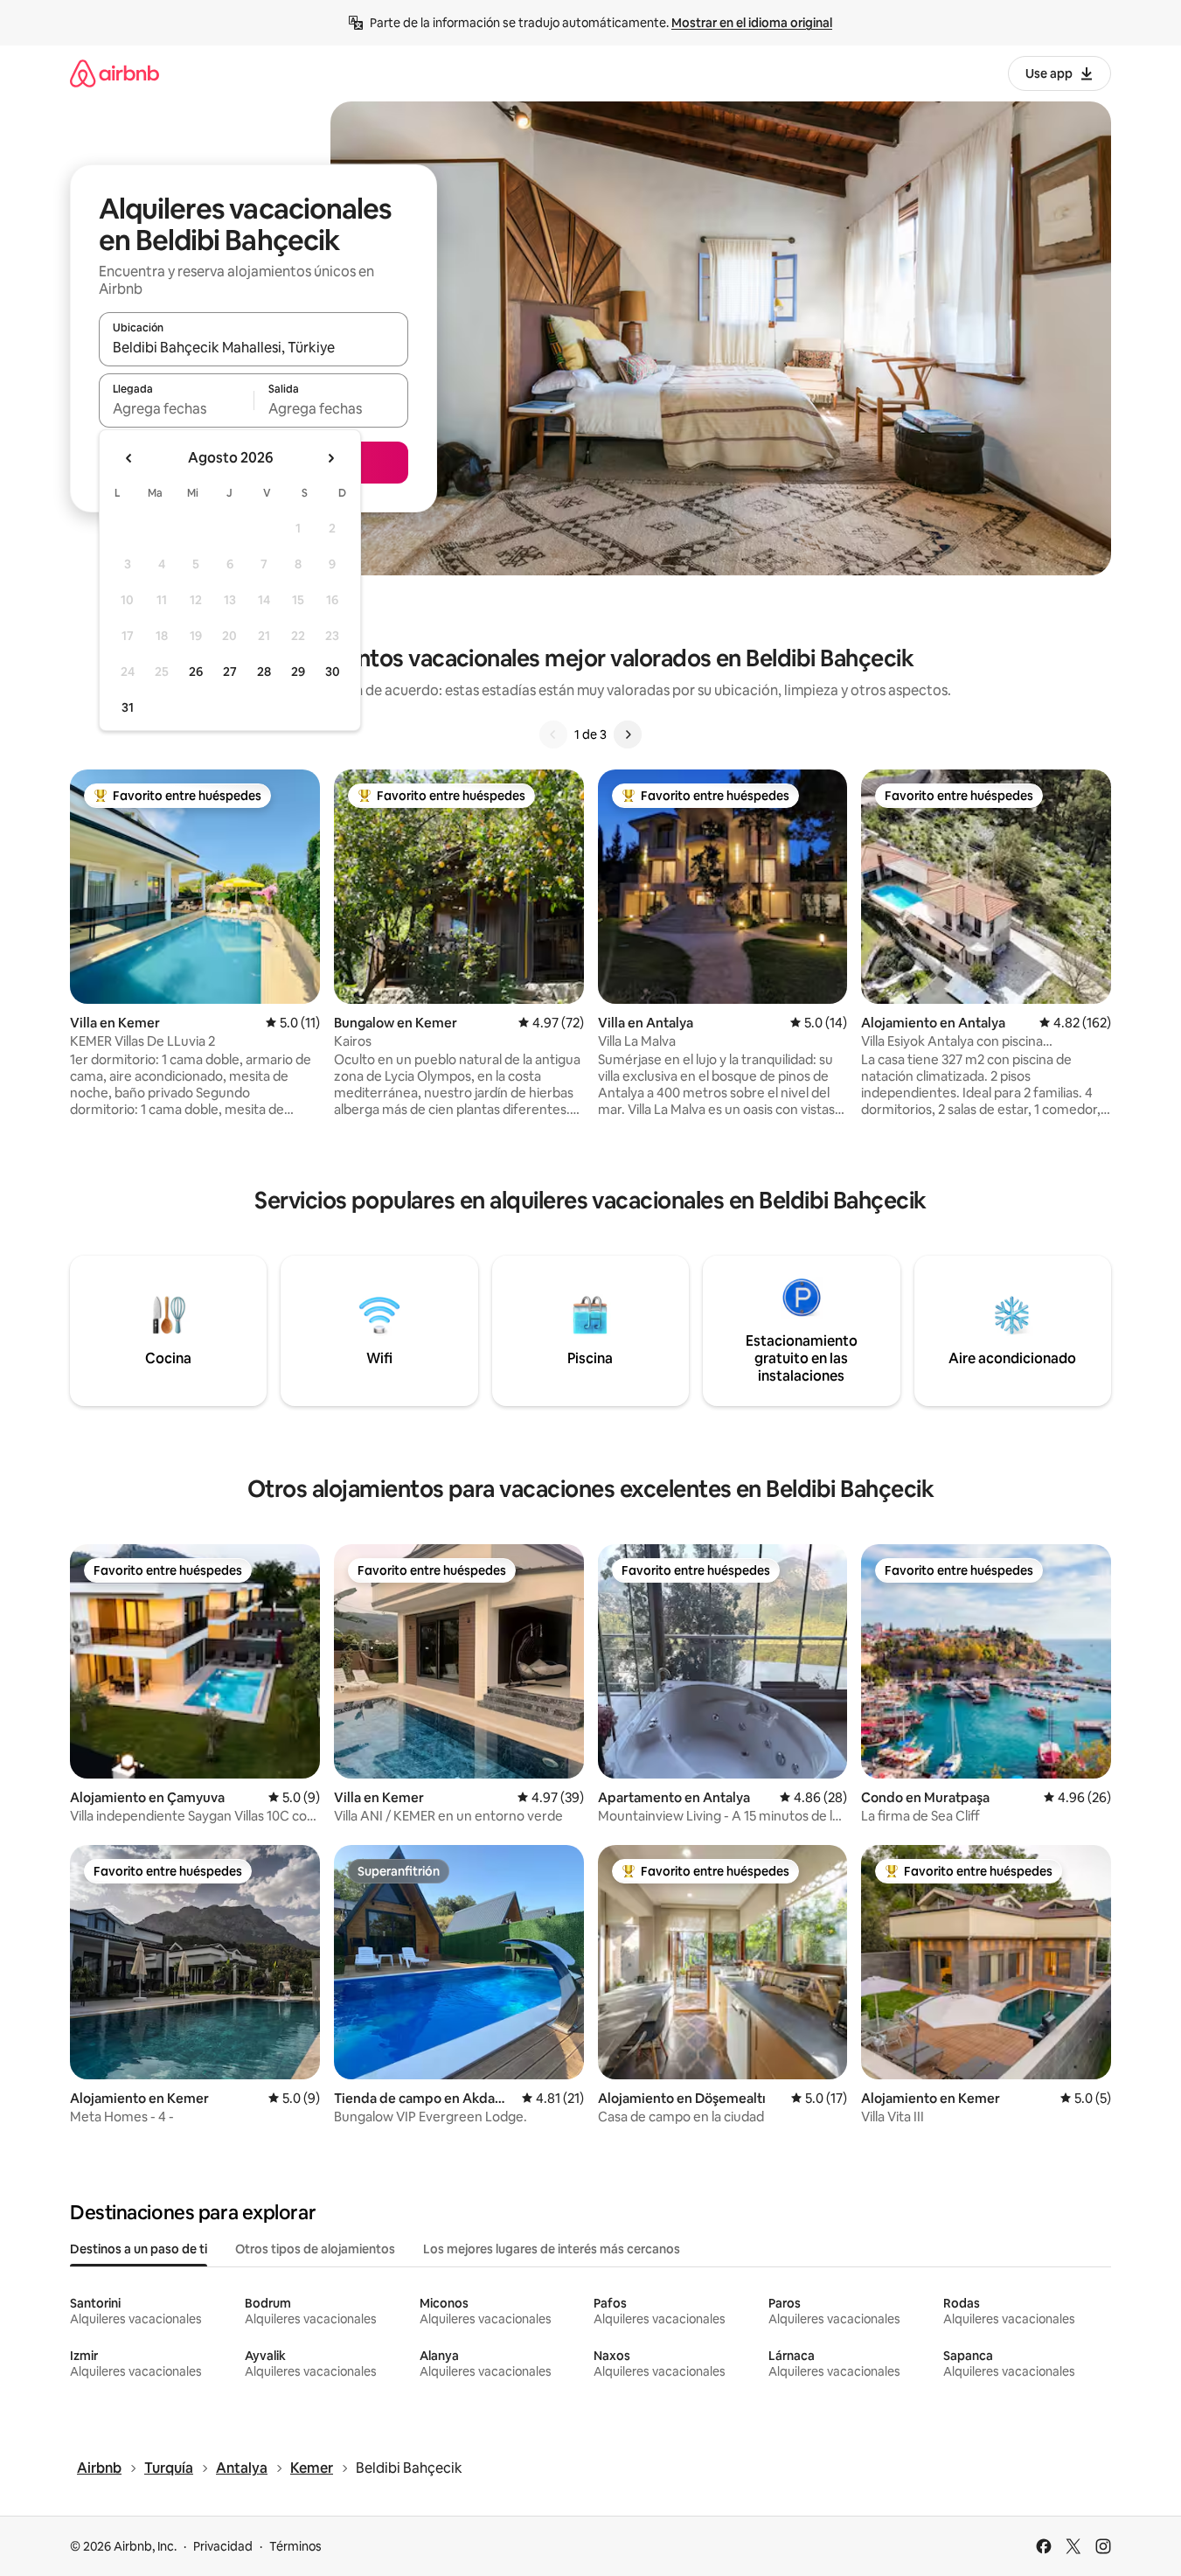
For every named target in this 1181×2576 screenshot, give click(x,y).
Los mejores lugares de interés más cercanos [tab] (552, 2249)
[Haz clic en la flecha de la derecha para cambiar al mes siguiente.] (330, 458)
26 (196, 672)
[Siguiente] (628, 735)
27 (230, 672)
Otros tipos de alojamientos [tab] (315, 2249)
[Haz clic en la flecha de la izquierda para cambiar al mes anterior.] (129, 458)
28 (264, 672)
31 (128, 707)
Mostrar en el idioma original (752, 23)
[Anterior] (553, 735)
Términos (295, 2546)
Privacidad (223, 2546)
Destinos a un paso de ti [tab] (139, 2249)
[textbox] (176, 408)
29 (298, 672)
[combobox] (254, 347)
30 (333, 672)
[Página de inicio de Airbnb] (115, 73)
